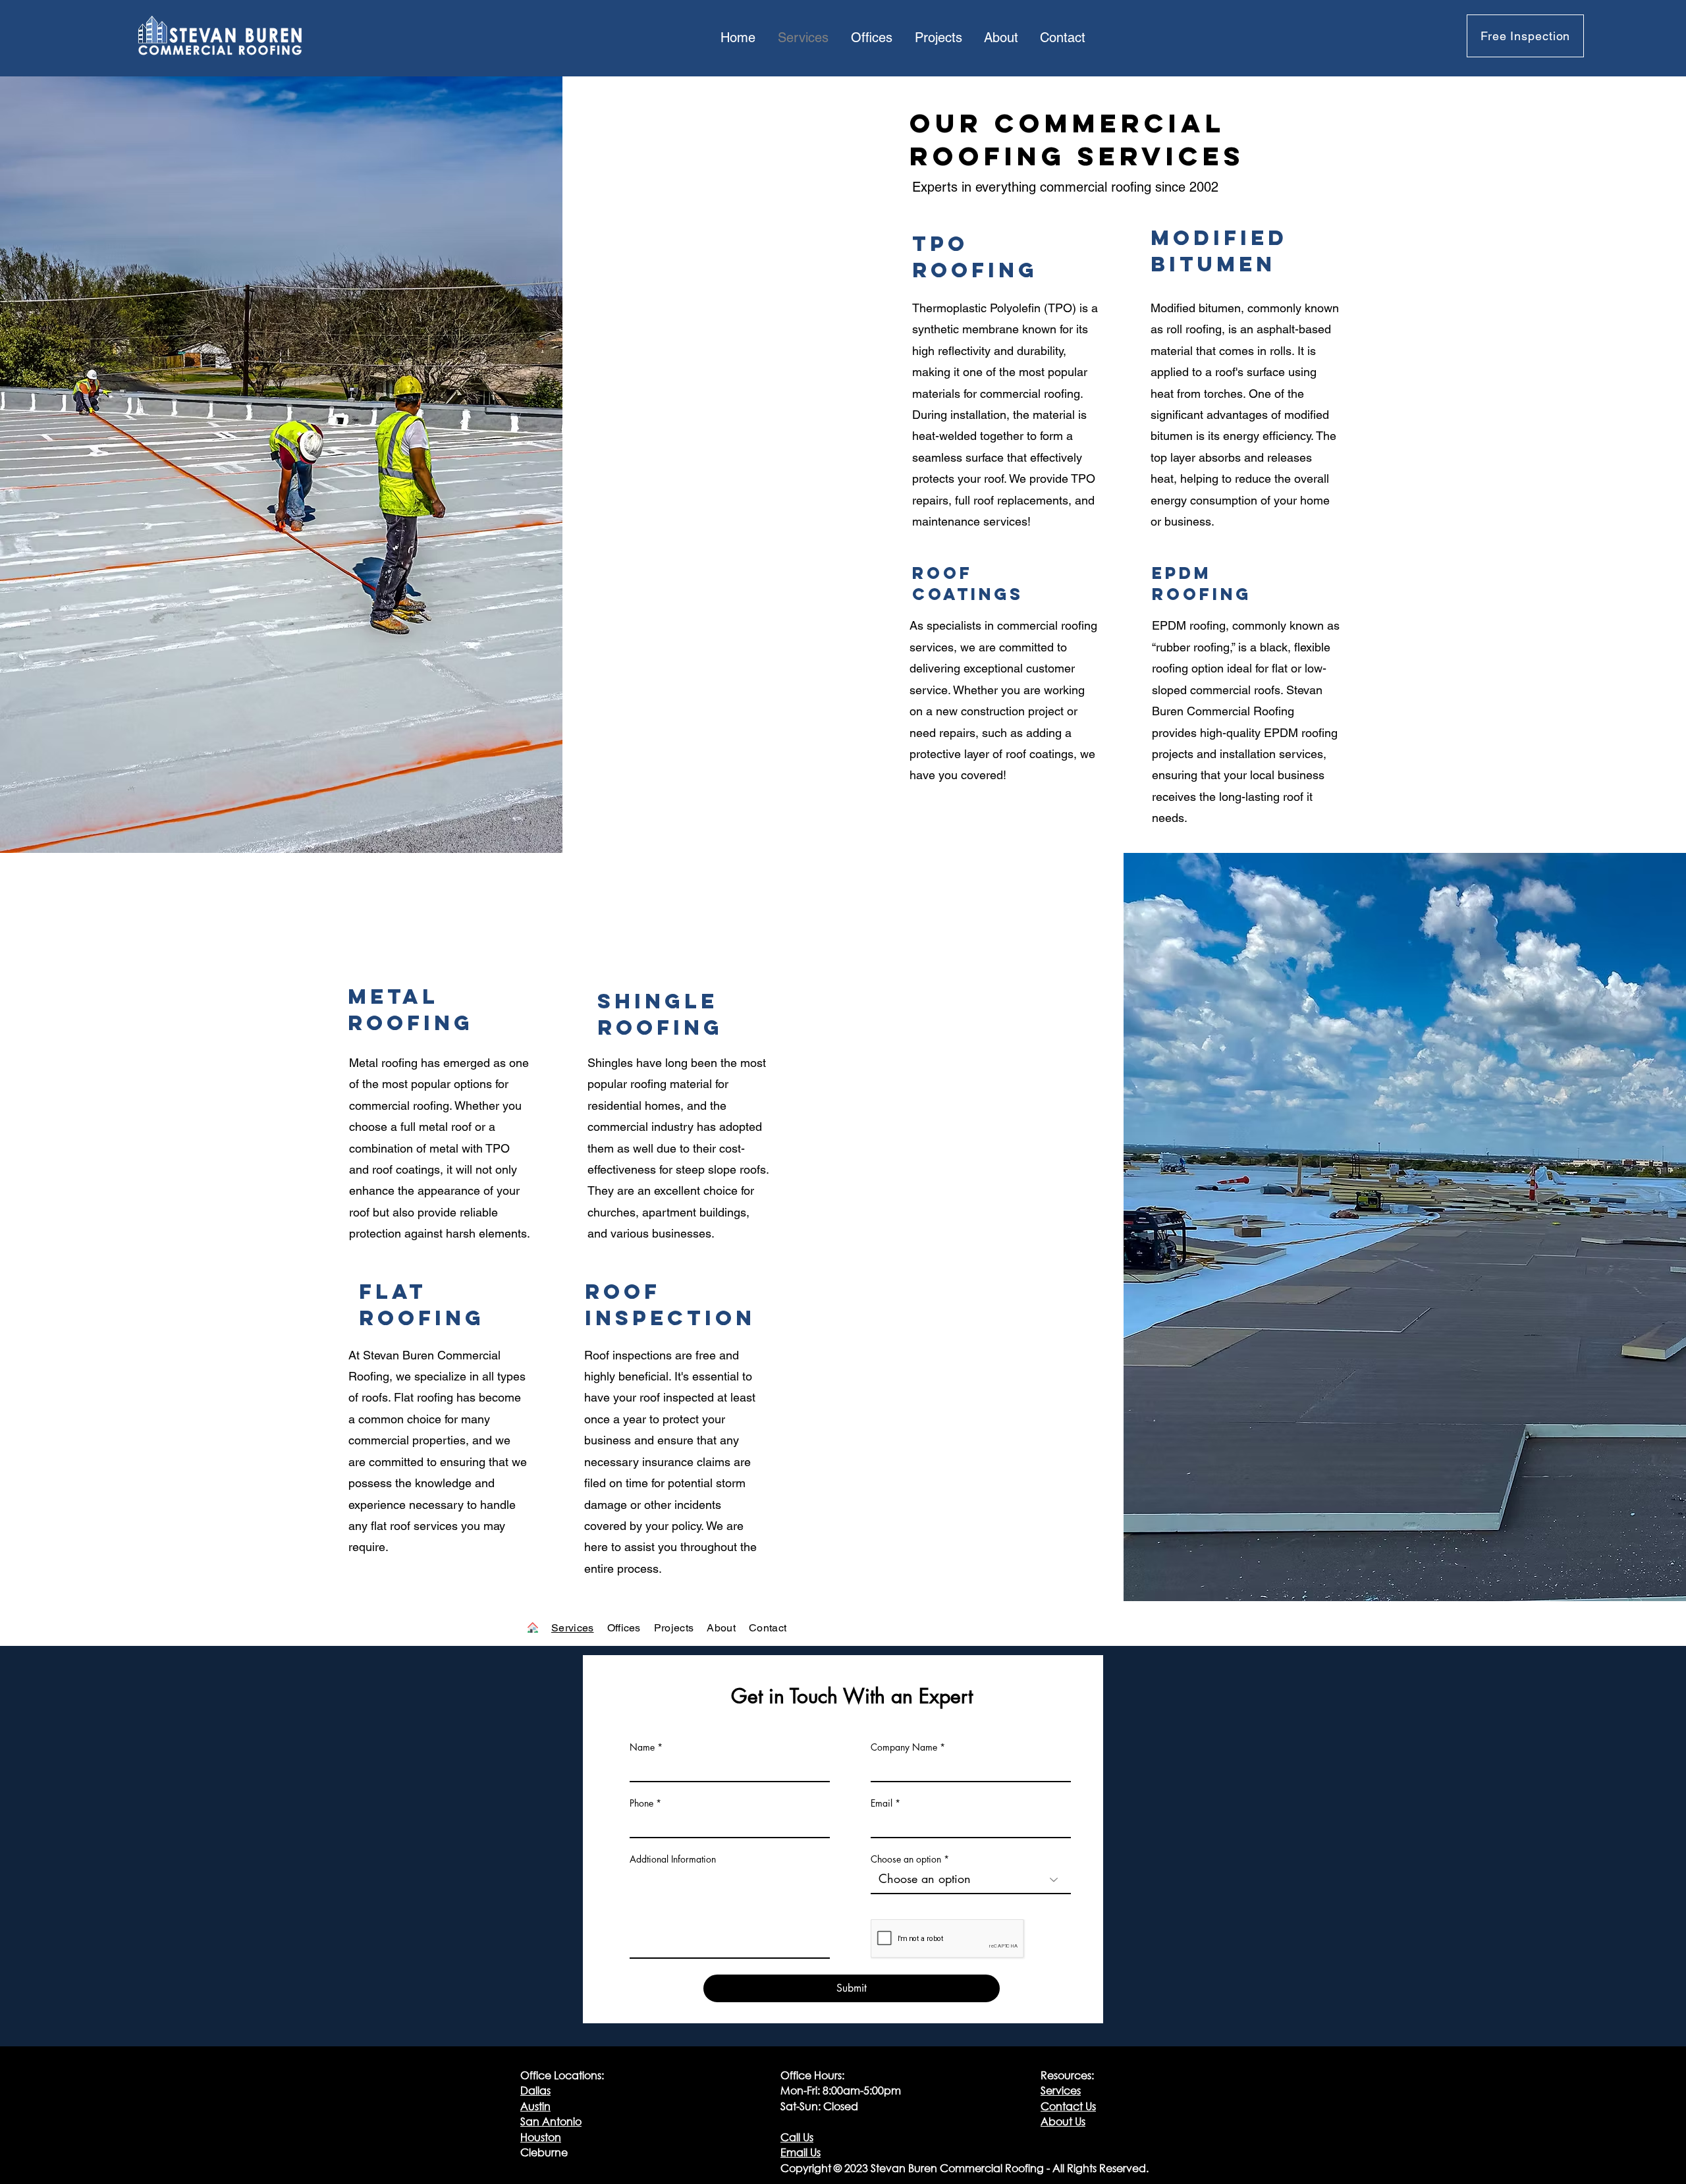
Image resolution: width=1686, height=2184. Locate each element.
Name (642, 1747)
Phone (641, 1803)
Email (882, 1803)
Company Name (904, 1747)
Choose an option (906, 1859)
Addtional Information (673, 1859)
